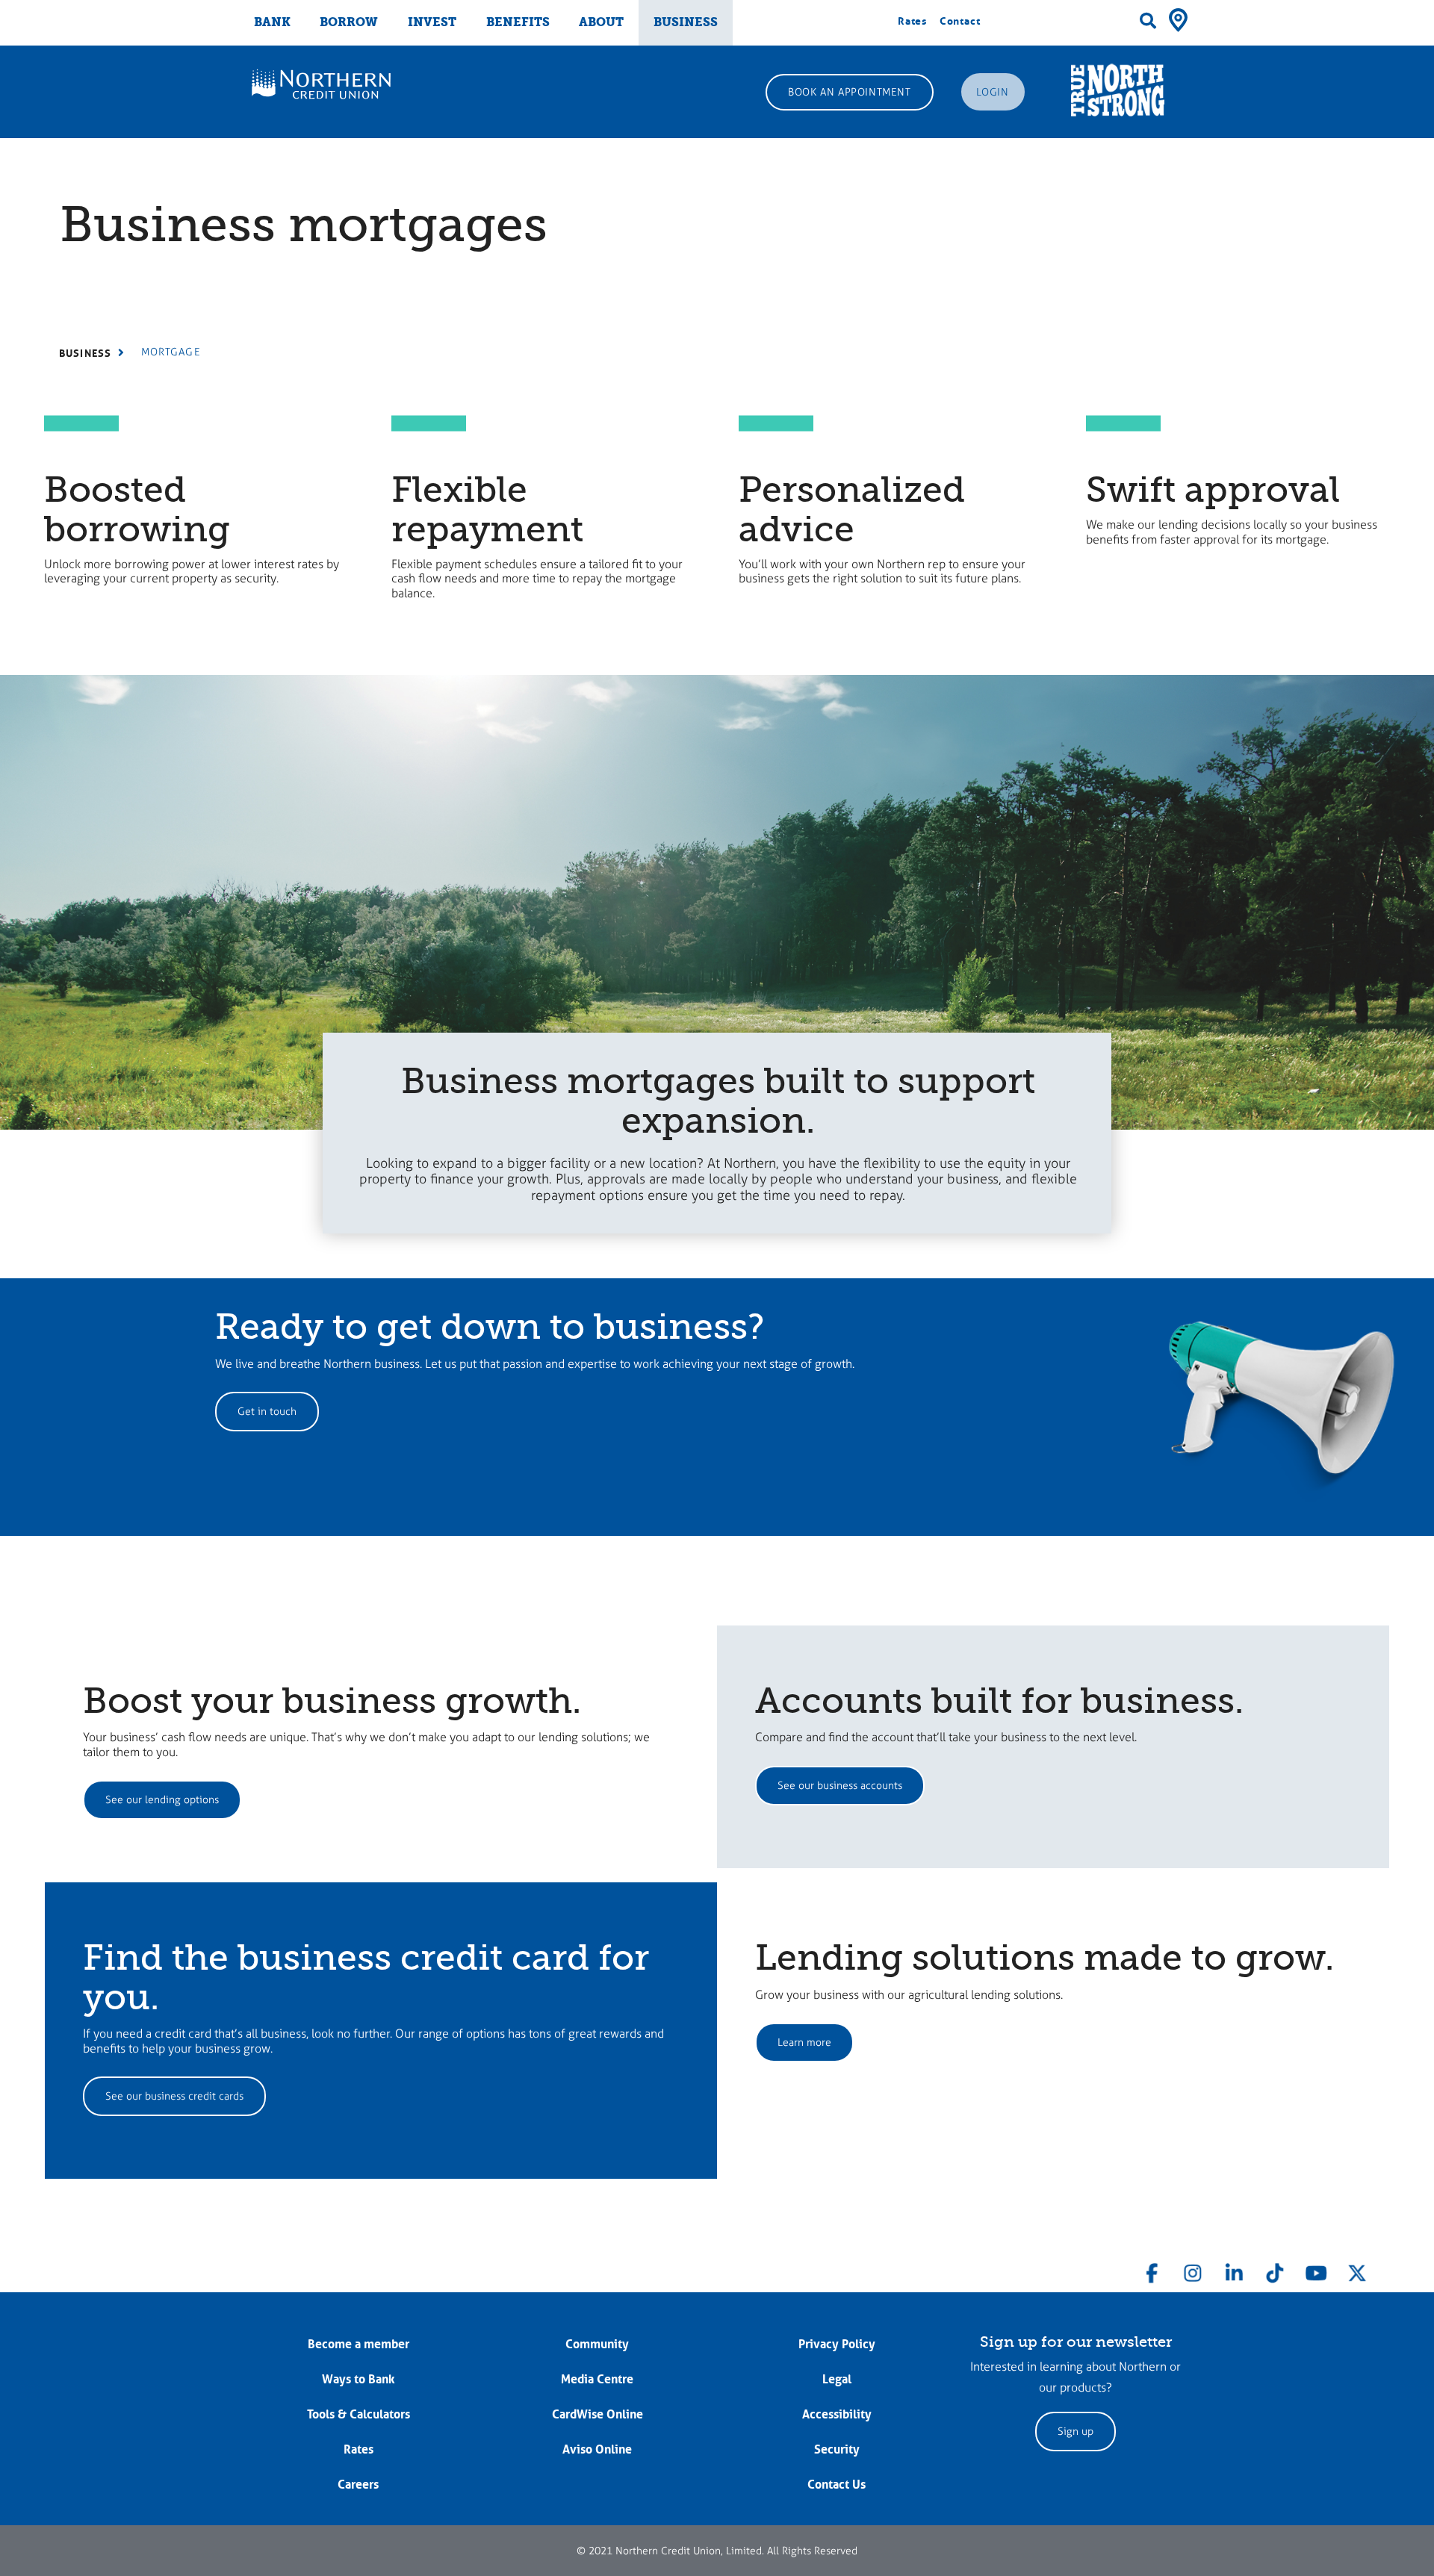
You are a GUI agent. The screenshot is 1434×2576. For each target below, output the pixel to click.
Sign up (1075, 2432)
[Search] (1148, 21)
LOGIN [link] (993, 92)
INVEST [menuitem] (432, 22)
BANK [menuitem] (272, 22)
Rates (912, 21)
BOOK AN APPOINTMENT (849, 92)
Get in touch (267, 1412)
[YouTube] (1316, 2270)
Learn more (804, 2043)
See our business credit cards (174, 2096)
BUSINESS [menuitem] (686, 22)
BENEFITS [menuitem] (518, 22)
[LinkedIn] (1234, 2270)
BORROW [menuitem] (349, 22)
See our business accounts (840, 1786)
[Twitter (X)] (1357, 2270)
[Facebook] (1152, 2270)
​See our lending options (162, 1800)
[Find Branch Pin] (1178, 19)
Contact (960, 21)
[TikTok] (1275, 2270)
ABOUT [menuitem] (601, 22)
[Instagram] (1193, 2270)
